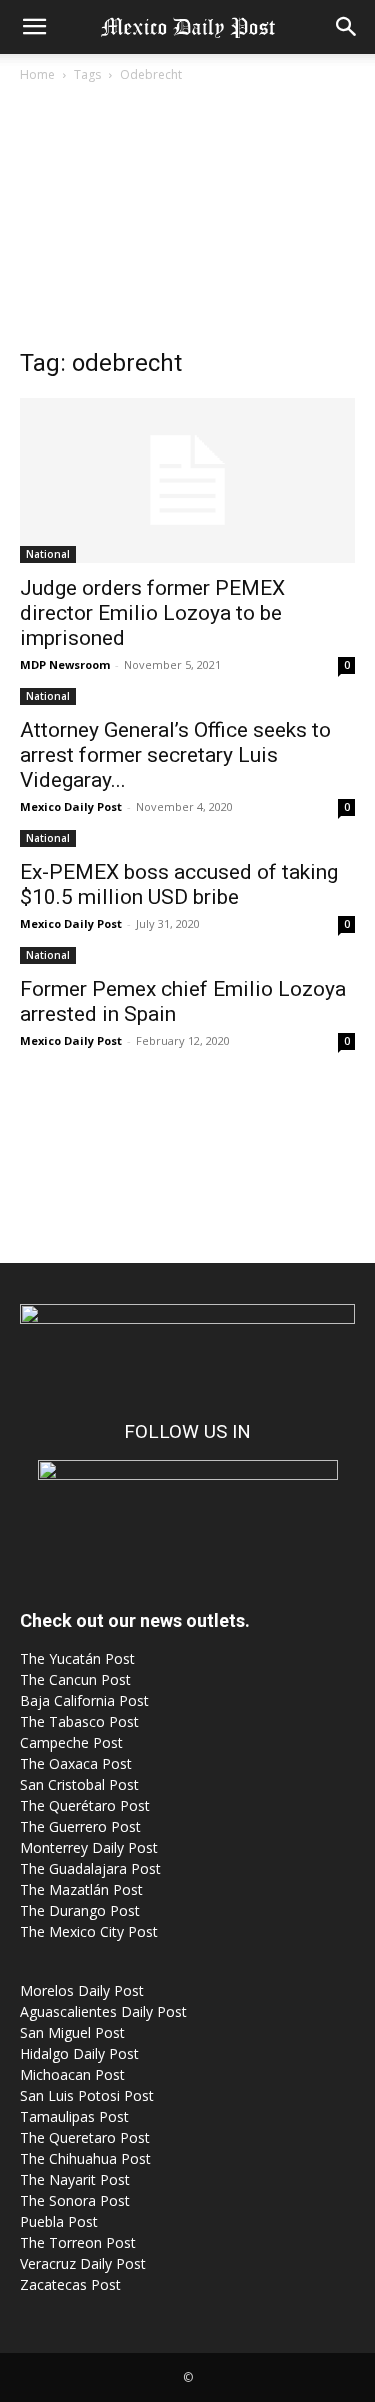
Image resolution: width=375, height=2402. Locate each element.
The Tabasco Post (79, 1721)
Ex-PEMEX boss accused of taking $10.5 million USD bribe (179, 884)
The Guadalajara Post (90, 1868)
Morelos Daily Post (82, 1990)
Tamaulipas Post (74, 2116)
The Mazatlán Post (81, 1889)
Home (37, 74)
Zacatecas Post (70, 2284)
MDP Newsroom (65, 664)
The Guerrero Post (80, 1826)
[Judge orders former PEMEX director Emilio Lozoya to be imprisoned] (187, 480)
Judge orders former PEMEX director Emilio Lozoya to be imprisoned (152, 613)
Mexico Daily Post (71, 806)
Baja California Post (84, 1700)
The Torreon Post (78, 2242)
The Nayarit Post (75, 2179)
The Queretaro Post (85, 2137)
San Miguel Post (72, 2032)
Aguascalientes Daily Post (103, 2011)
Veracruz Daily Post (83, 2263)
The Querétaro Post (85, 1805)
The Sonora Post (75, 2200)
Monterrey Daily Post (89, 1847)
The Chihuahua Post (85, 2158)
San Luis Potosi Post (87, 2095)
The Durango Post (80, 1910)
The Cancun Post (75, 1679)
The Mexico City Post (89, 1931)
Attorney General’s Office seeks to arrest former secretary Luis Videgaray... (175, 755)
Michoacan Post (72, 2074)
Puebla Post (59, 2221)
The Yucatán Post (77, 1658)
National (48, 554)
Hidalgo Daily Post (79, 2053)
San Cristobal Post (79, 1784)
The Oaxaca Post (76, 1763)
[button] (34, 27)
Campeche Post (71, 1742)
